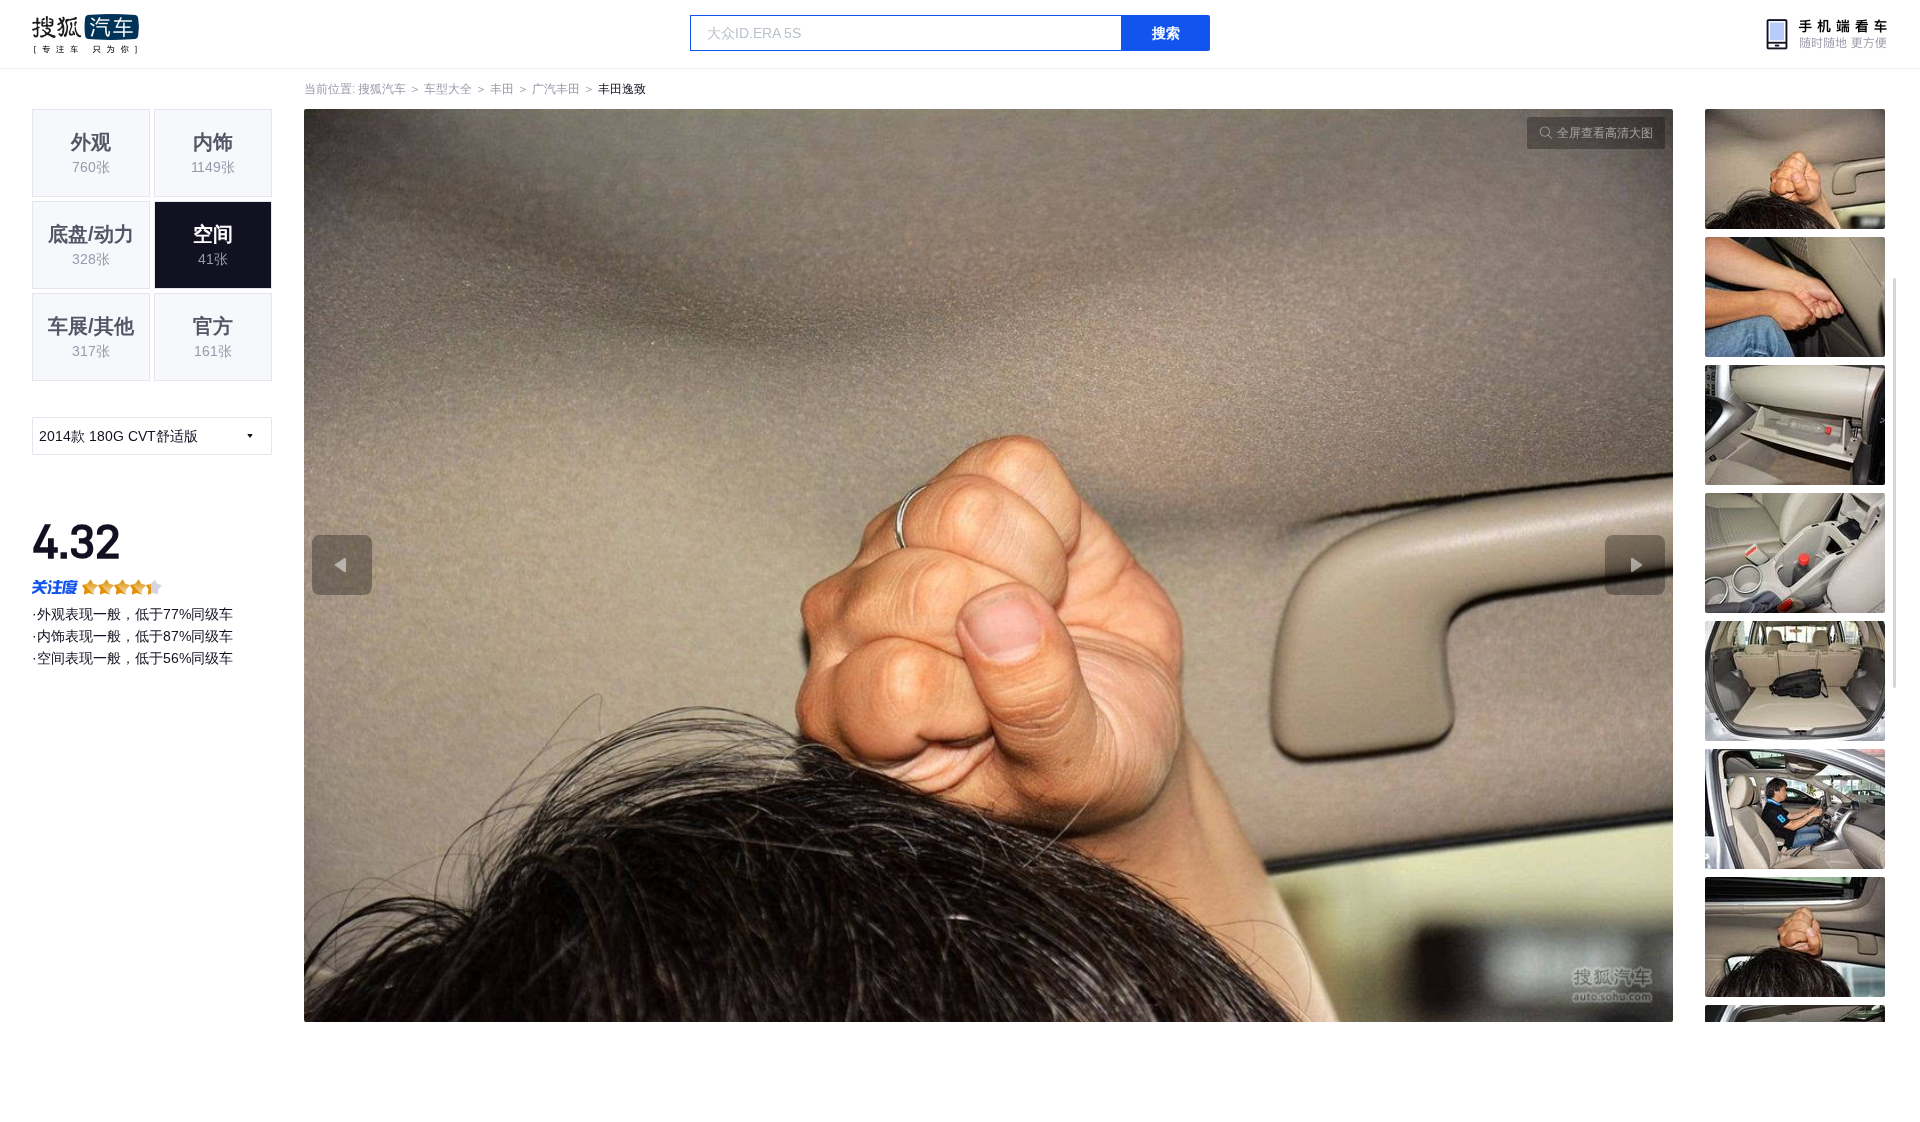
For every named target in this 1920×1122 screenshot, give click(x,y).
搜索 (1166, 33)
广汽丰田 (556, 89)
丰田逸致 (622, 89)
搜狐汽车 (85, 34)
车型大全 (448, 89)
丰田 (502, 89)
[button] (646, 565)
